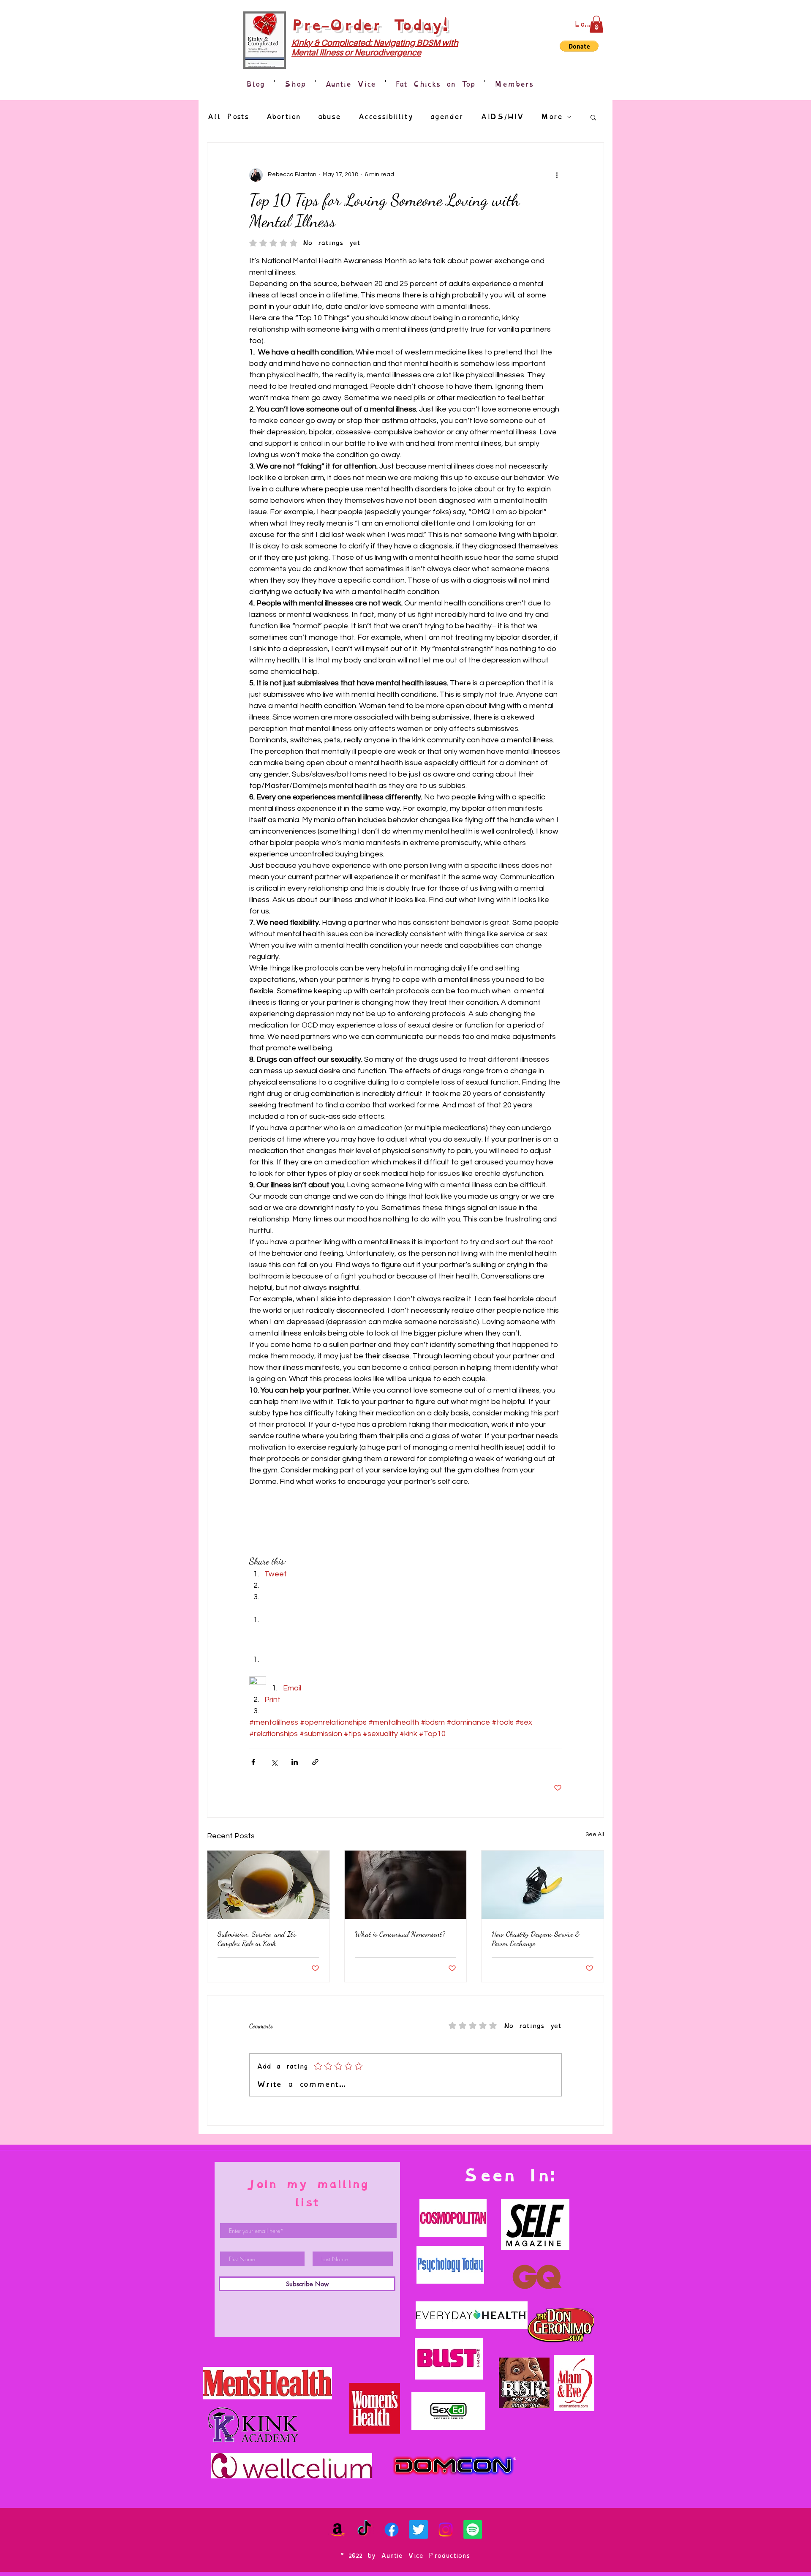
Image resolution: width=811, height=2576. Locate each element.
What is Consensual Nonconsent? (400, 1934)
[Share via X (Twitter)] (274, 1762)
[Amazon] (337, 2530)
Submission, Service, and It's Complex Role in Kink (257, 1938)
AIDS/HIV (502, 117)
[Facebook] (392, 2530)
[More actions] (557, 175)
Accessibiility (385, 117)
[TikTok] (365, 2530)
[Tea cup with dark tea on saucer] (268, 1885)
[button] (596, 24)
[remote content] (405, 1642)
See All (595, 1835)
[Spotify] (473, 2530)
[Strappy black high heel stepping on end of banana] (543, 1885)
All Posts (228, 117)
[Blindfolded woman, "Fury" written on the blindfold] (406, 1885)
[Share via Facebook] (253, 1762)
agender (447, 117)
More (552, 117)
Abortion (283, 117)
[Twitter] (419, 2530)
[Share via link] (315, 1762)
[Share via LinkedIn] (295, 1762)
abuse (329, 117)
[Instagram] (446, 2530)
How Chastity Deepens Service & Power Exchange (536, 1938)
